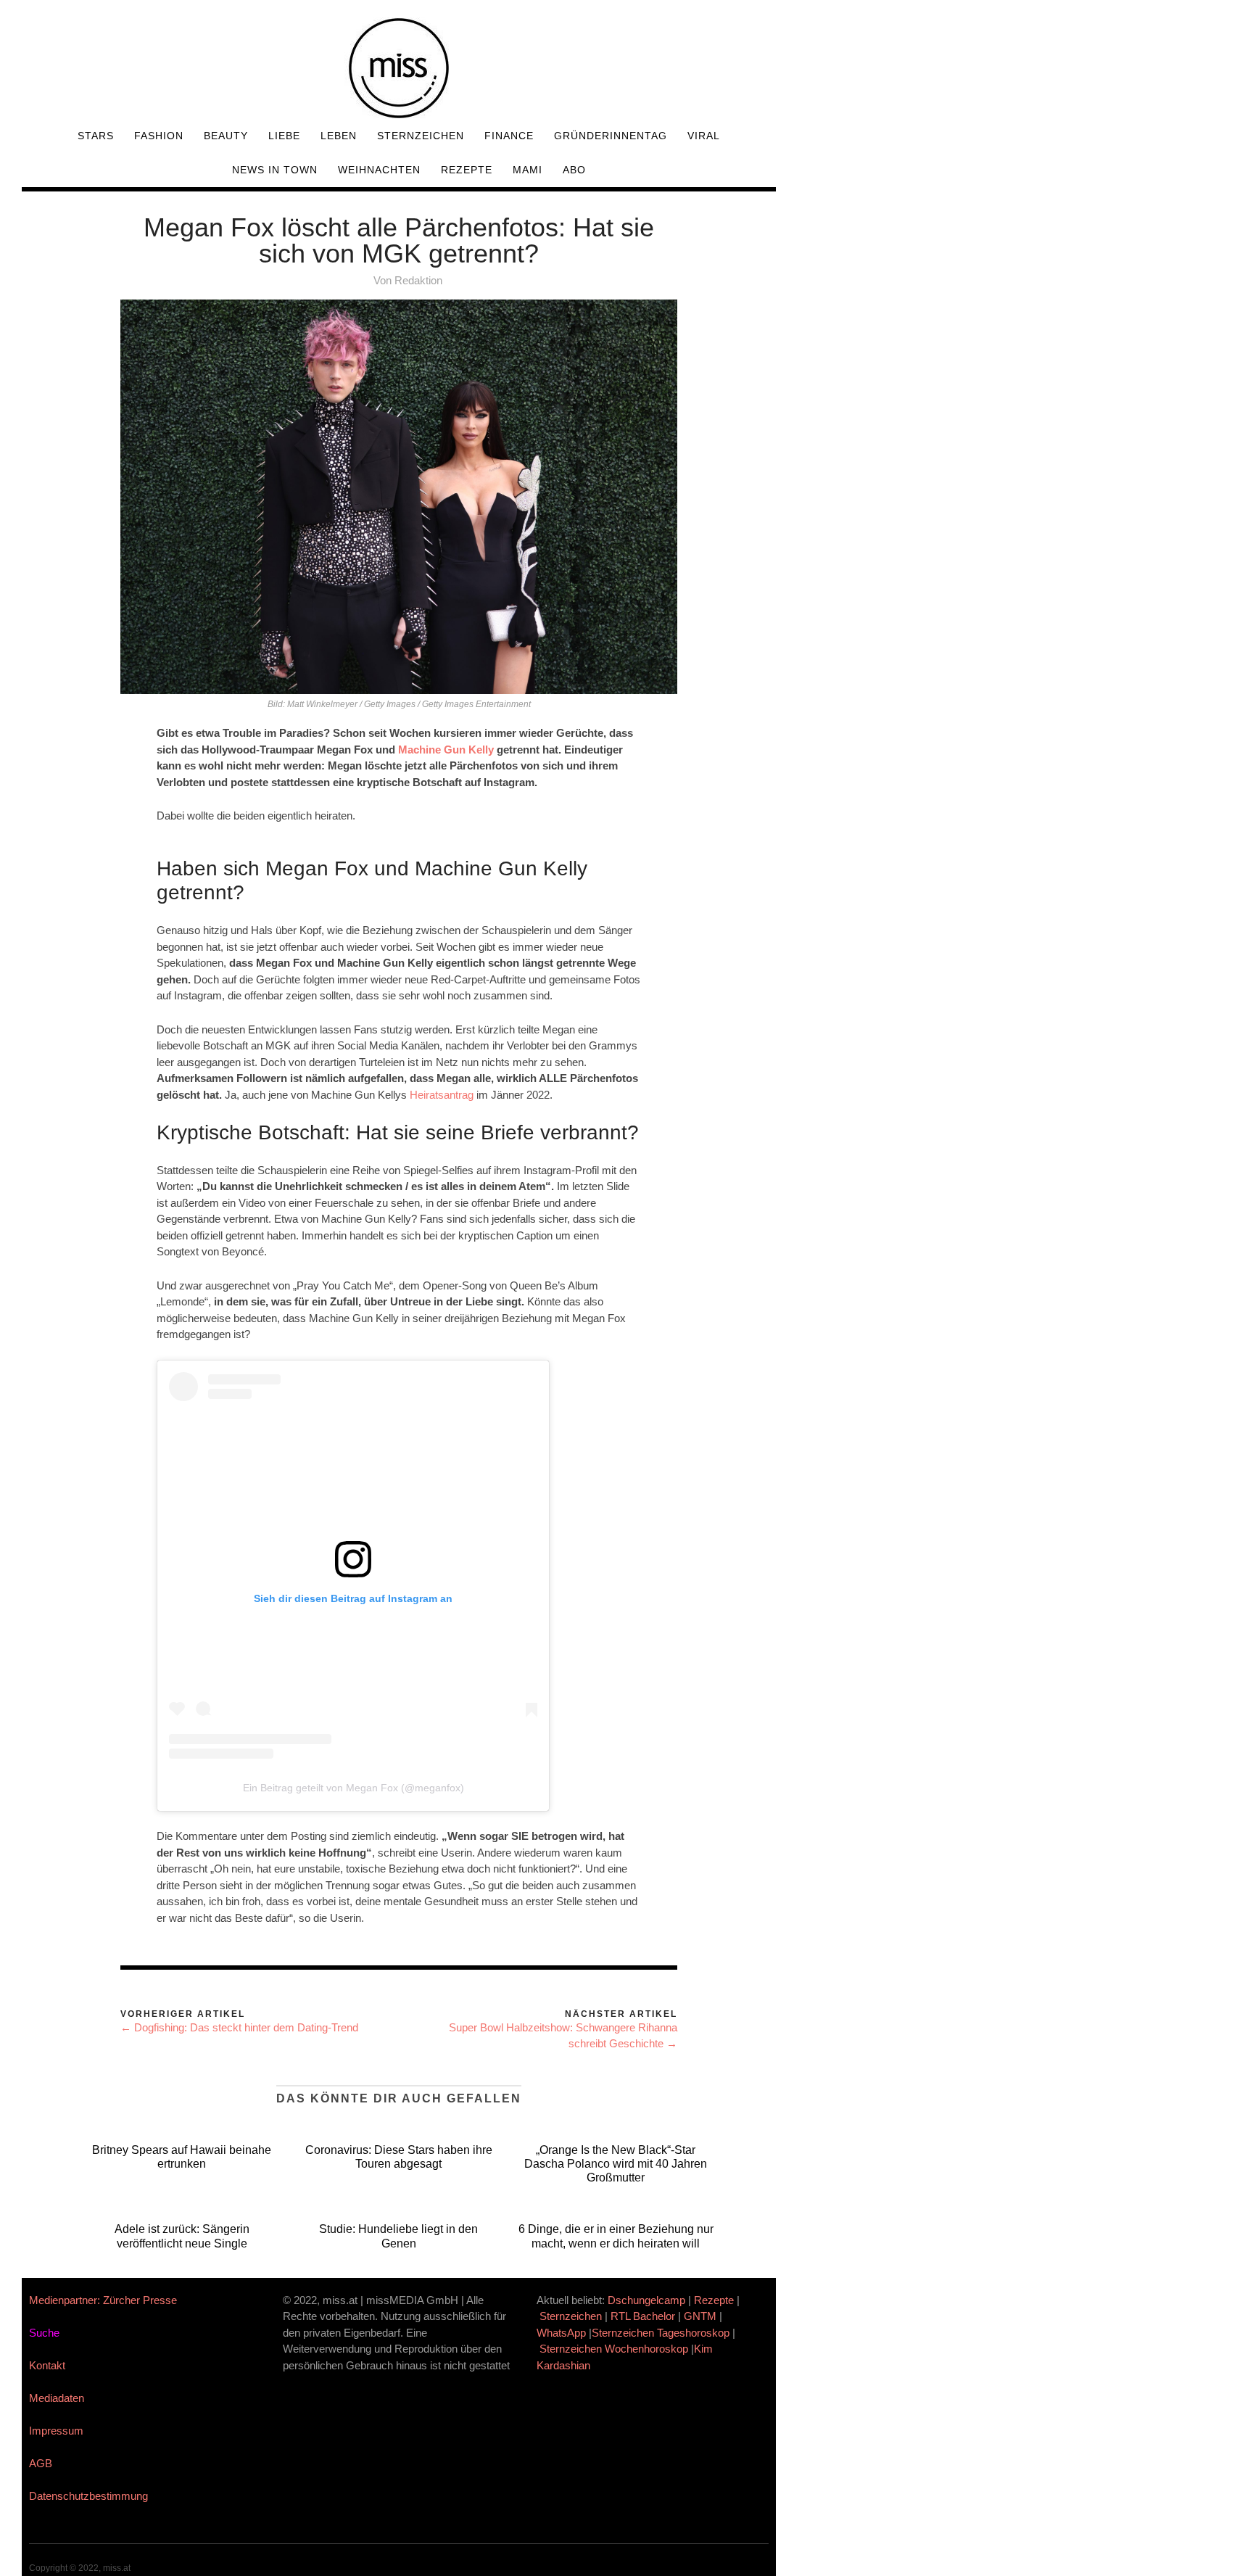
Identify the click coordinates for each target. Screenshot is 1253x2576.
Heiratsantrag (442, 1095)
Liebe (284, 136)
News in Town (275, 170)
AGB (41, 2463)
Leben (339, 136)
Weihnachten (379, 170)
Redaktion (418, 280)
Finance (509, 136)
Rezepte (467, 170)
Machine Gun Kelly (444, 750)
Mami (528, 170)
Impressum (56, 2431)
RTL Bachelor (643, 2316)
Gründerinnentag (611, 136)
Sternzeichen (421, 136)
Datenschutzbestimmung (88, 2496)
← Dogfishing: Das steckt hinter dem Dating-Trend (239, 2027)
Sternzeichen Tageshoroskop (661, 2333)
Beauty (226, 136)
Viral (704, 136)
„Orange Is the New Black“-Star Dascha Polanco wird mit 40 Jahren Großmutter (616, 2164)
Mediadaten (57, 2398)
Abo (574, 170)
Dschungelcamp (646, 2300)
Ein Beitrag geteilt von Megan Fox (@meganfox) (353, 1788)
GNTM (700, 2316)
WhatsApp (561, 2333)
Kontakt (47, 2365)
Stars (96, 136)
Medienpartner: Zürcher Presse (103, 2300)
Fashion (159, 136)
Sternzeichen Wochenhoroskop (614, 2349)
